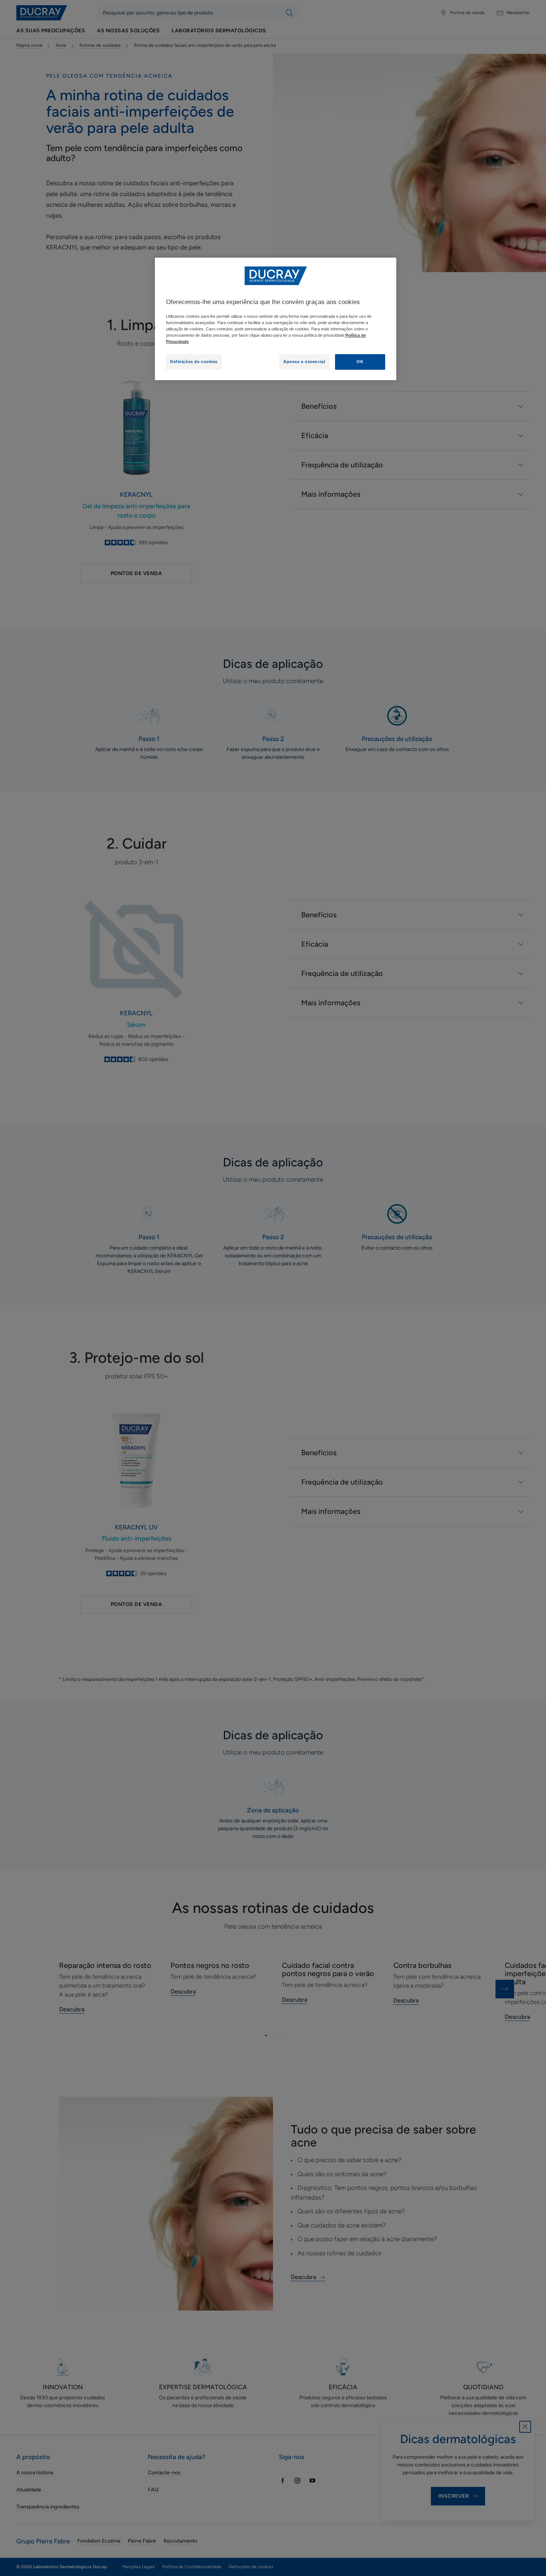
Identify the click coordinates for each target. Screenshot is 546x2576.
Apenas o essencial (304, 362)
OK (360, 362)
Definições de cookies (194, 362)
